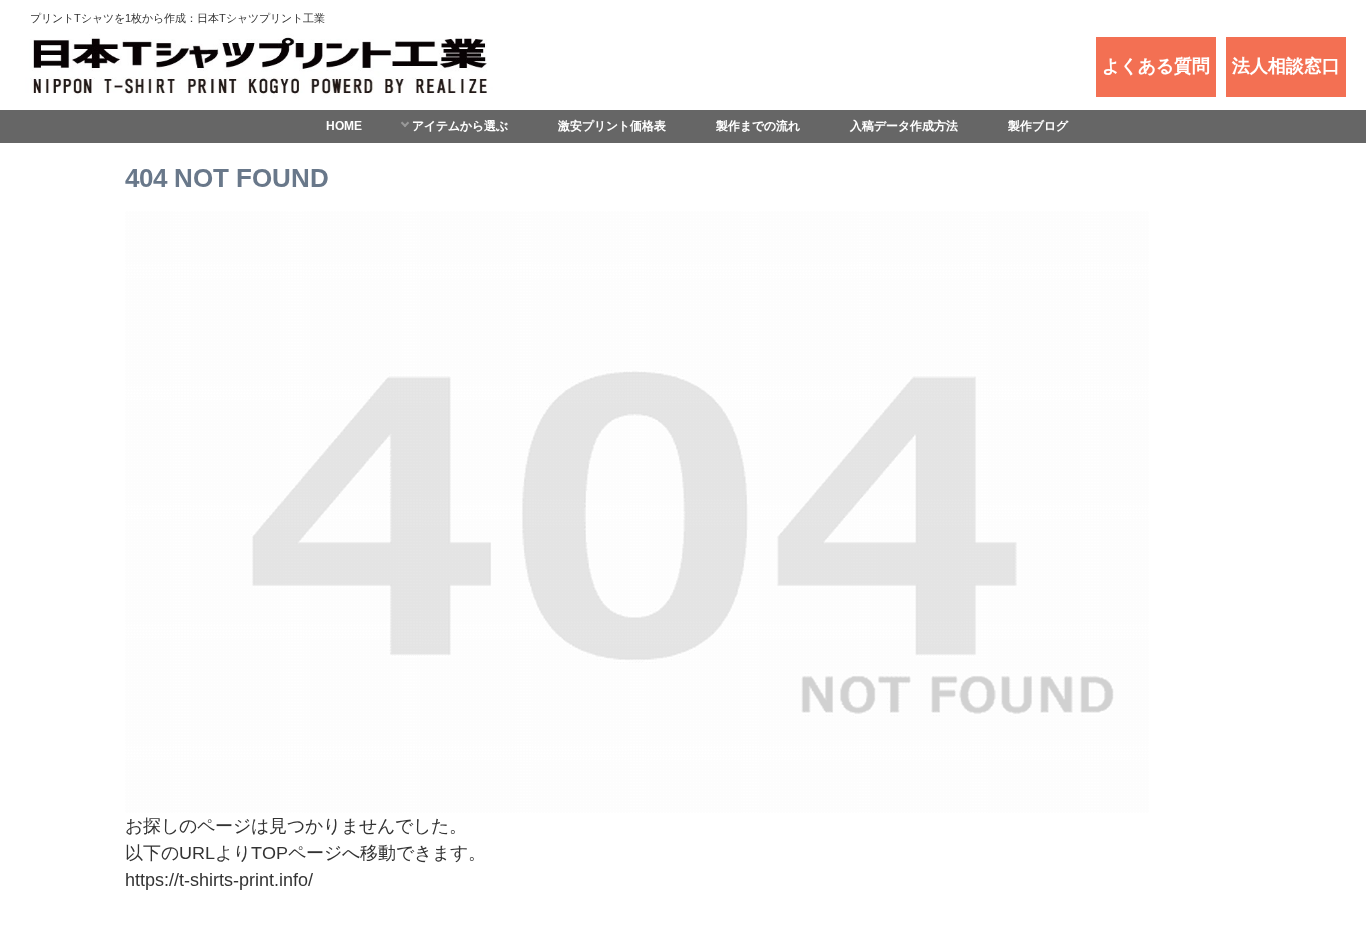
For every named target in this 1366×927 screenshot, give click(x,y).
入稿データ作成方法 (904, 126)
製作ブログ (1038, 126)
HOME (344, 126)
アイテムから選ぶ (460, 126)
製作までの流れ (758, 126)
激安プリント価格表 (612, 126)
